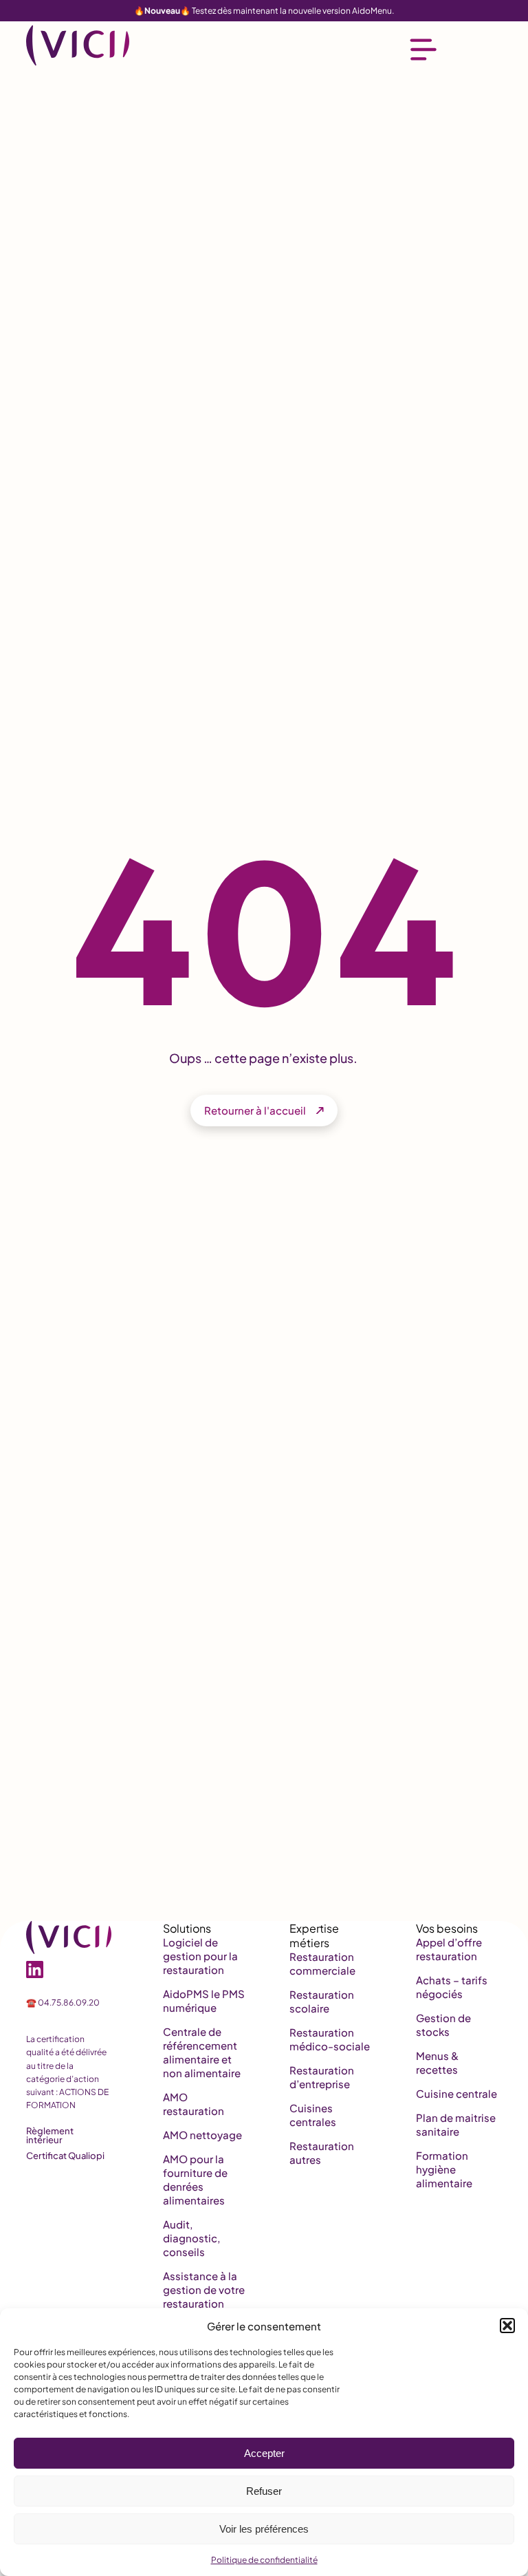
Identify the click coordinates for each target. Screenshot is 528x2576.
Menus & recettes (437, 2062)
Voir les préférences (264, 2529)
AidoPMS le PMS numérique (204, 2000)
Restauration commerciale (322, 1963)
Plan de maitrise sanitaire (456, 2124)
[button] (507, 2326)
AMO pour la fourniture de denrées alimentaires (195, 2179)
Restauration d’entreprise (322, 2077)
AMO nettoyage (202, 2135)
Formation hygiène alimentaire (444, 2169)
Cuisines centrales (313, 2115)
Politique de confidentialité (264, 2560)
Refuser (264, 2491)
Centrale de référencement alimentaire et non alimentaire (202, 2052)
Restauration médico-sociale (330, 2039)
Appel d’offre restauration (449, 1949)
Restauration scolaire (322, 2001)
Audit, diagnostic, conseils (191, 2238)
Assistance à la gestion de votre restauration (204, 2289)
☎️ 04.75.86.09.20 (63, 2003)
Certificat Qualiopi (65, 2156)
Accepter (264, 2453)
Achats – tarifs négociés (452, 1987)
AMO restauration (194, 2104)
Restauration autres (322, 2153)
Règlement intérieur (50, 2135)
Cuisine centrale (456, 2093)
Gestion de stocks (443, 2025)
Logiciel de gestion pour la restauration (200, 1956)
